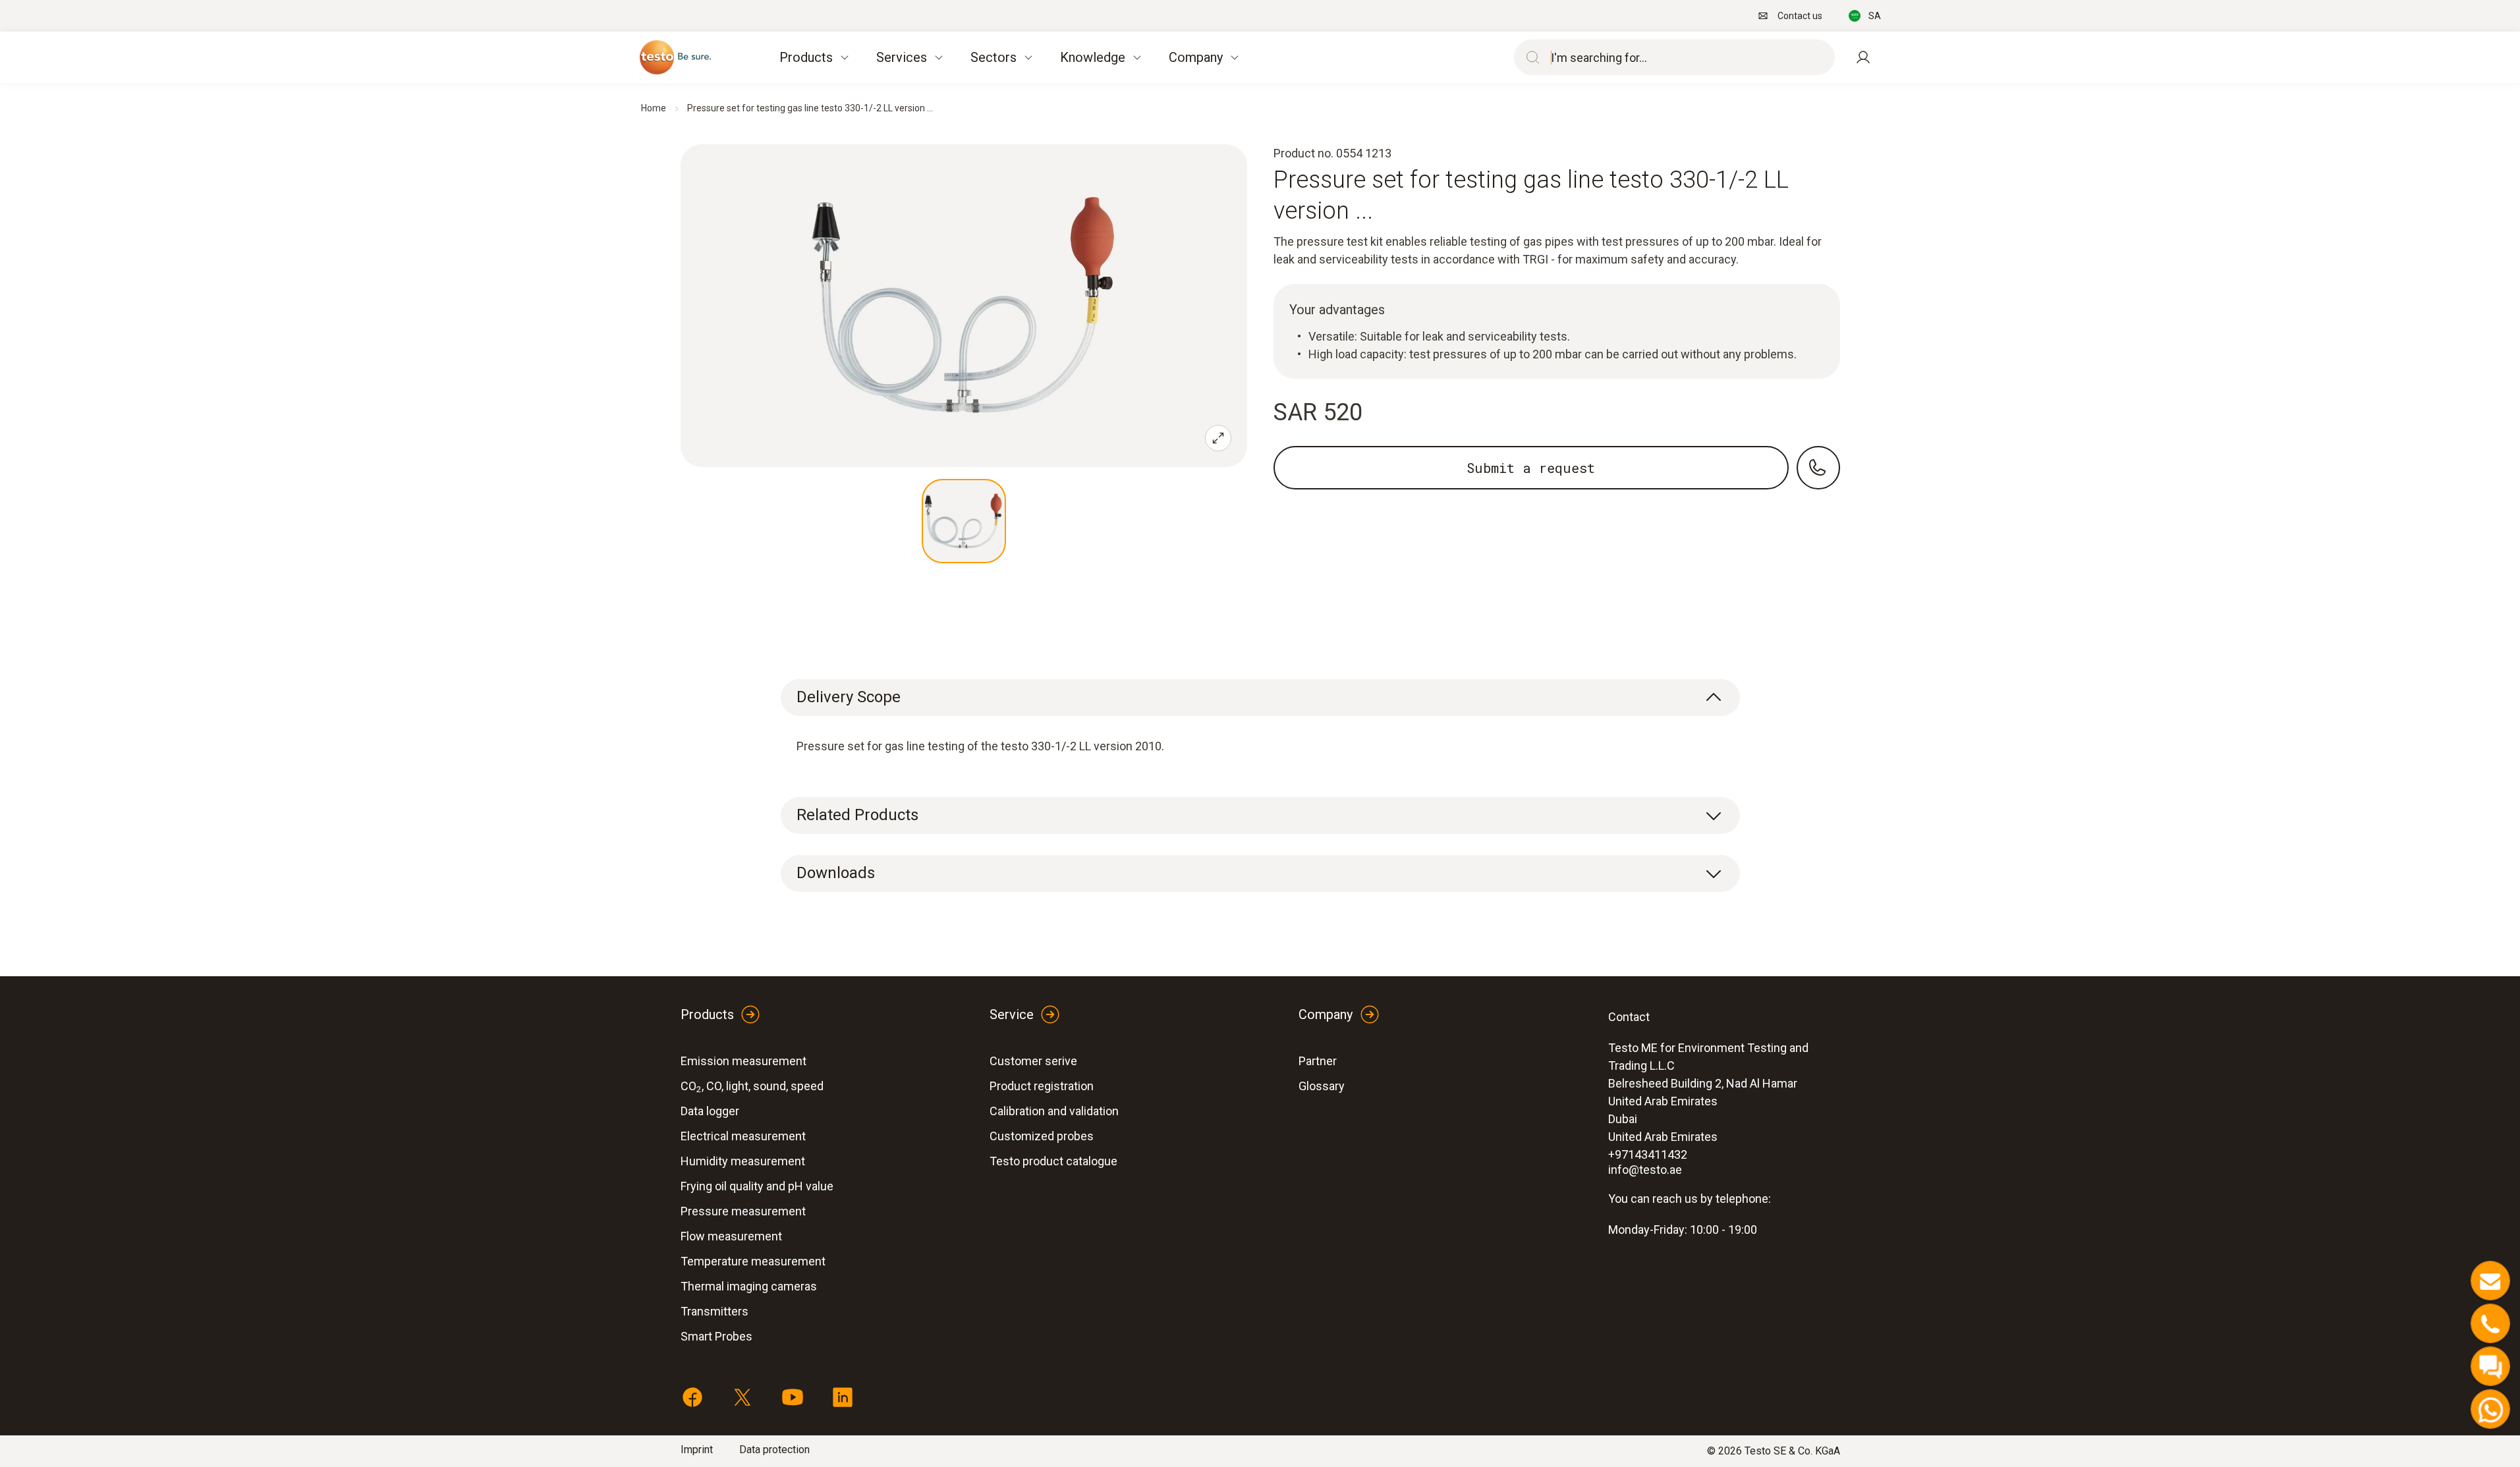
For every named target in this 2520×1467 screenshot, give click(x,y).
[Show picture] (964, 521)
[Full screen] (1218, 438)
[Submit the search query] (1530, 57)
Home (654, 108)
